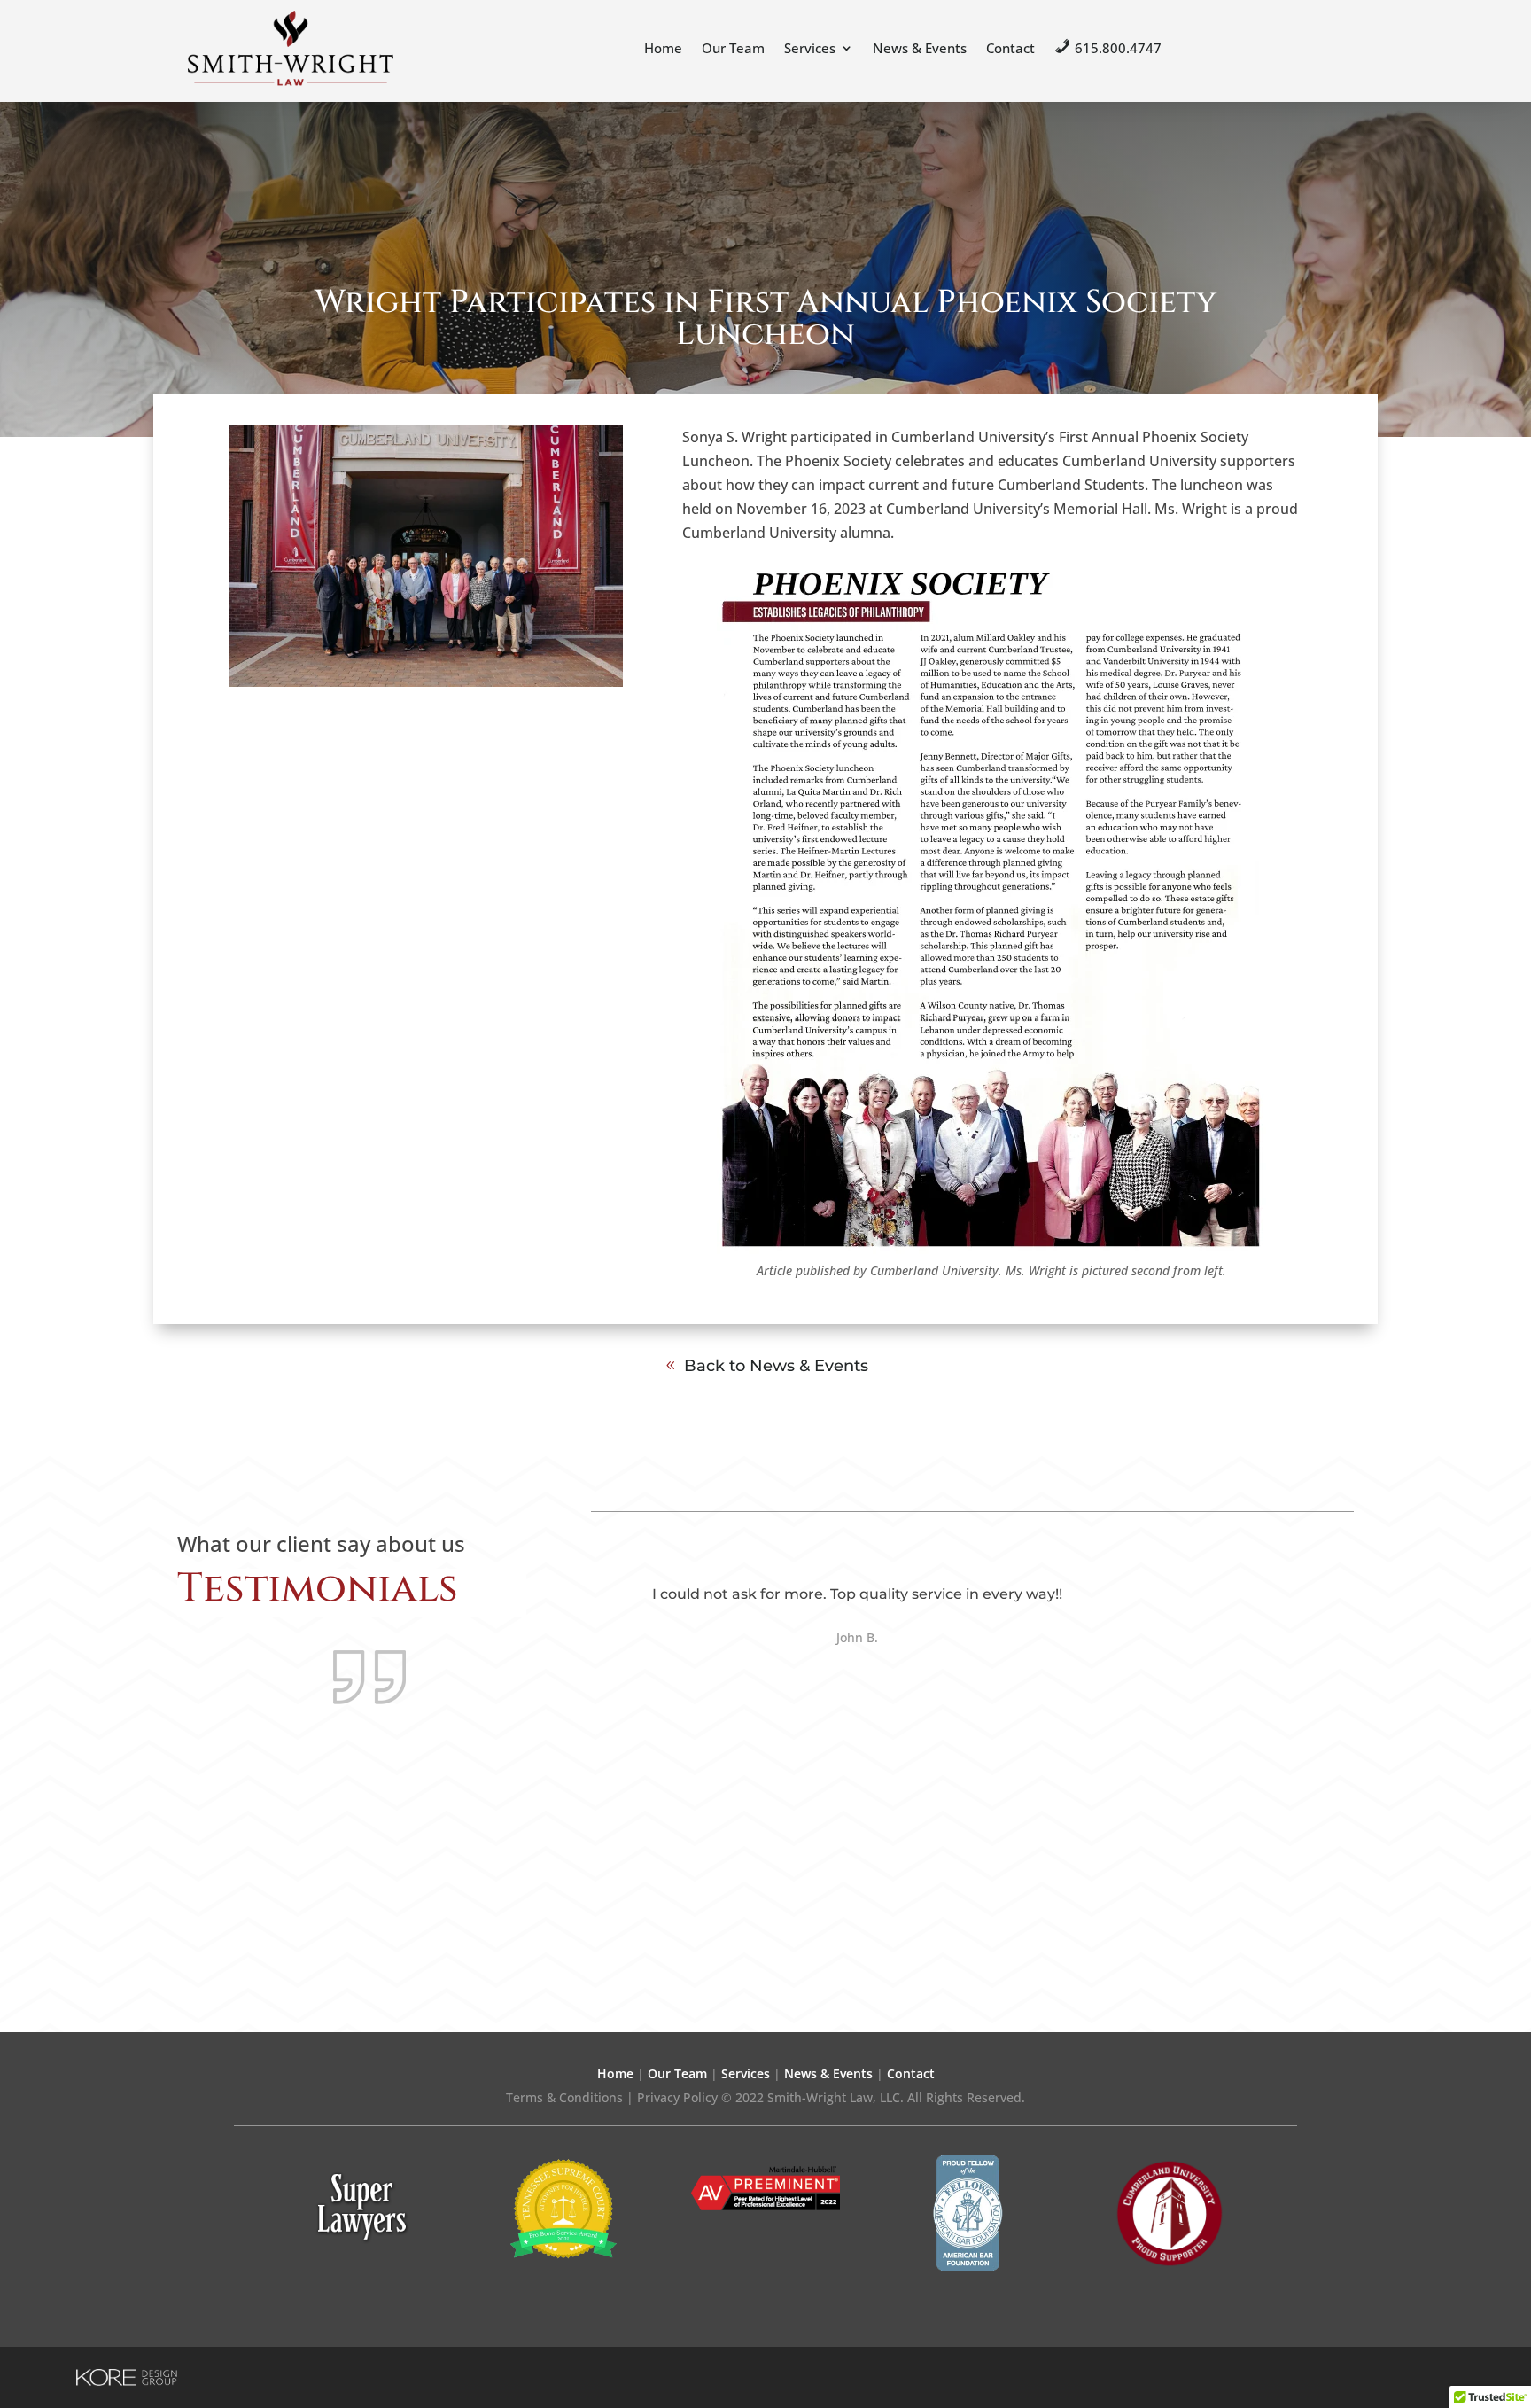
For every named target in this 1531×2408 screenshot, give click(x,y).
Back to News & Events (776, 1366)
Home (663, 48)
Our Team (733, 48)
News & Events (920, 48)
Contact (1010, 48)
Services (810, 48)
